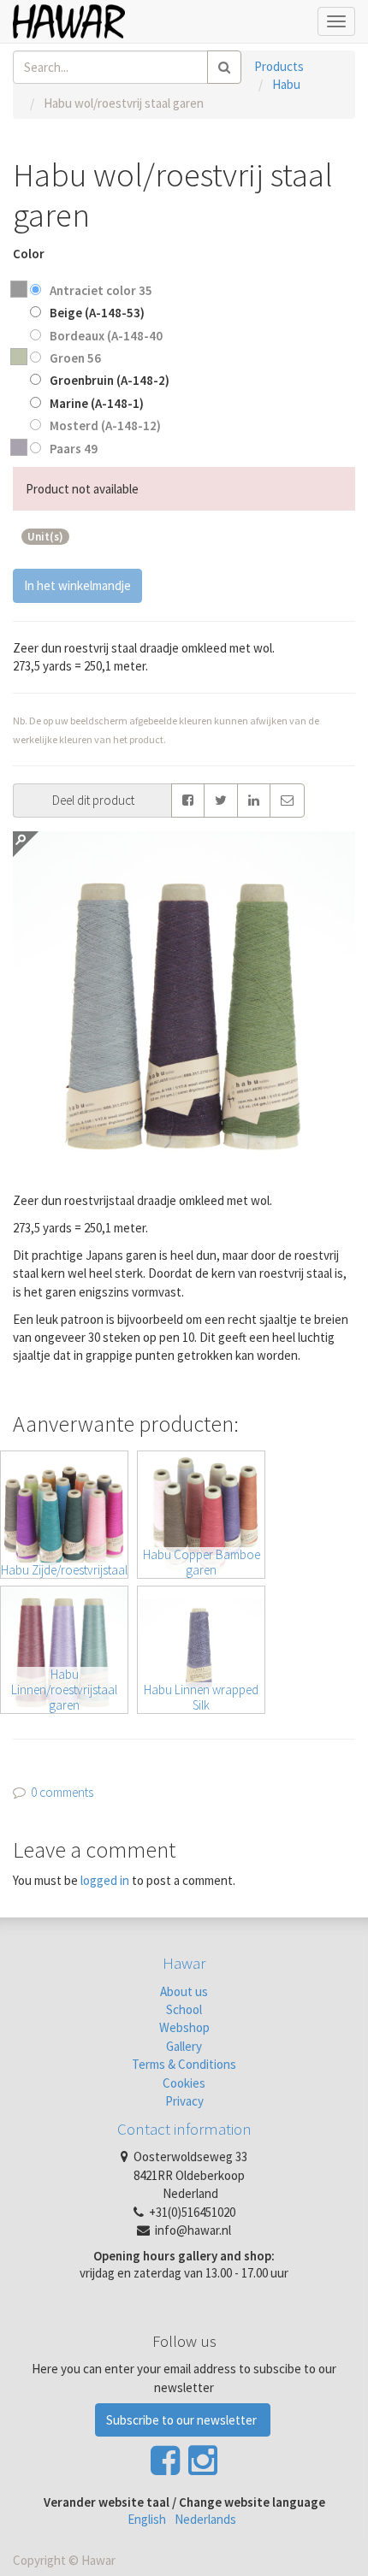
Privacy (184, 2101)
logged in (105, 1880)
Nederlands (205, 2519)
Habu (286, 84)
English (147, 2519)
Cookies (184, 2083)
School (184, 2009)
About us (184, 1991)
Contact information (184, 2129)
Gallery (184, 2046)
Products (279, 66)
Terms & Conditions (184, 2064)
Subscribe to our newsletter (183, 2420)
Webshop (184, 2027)
